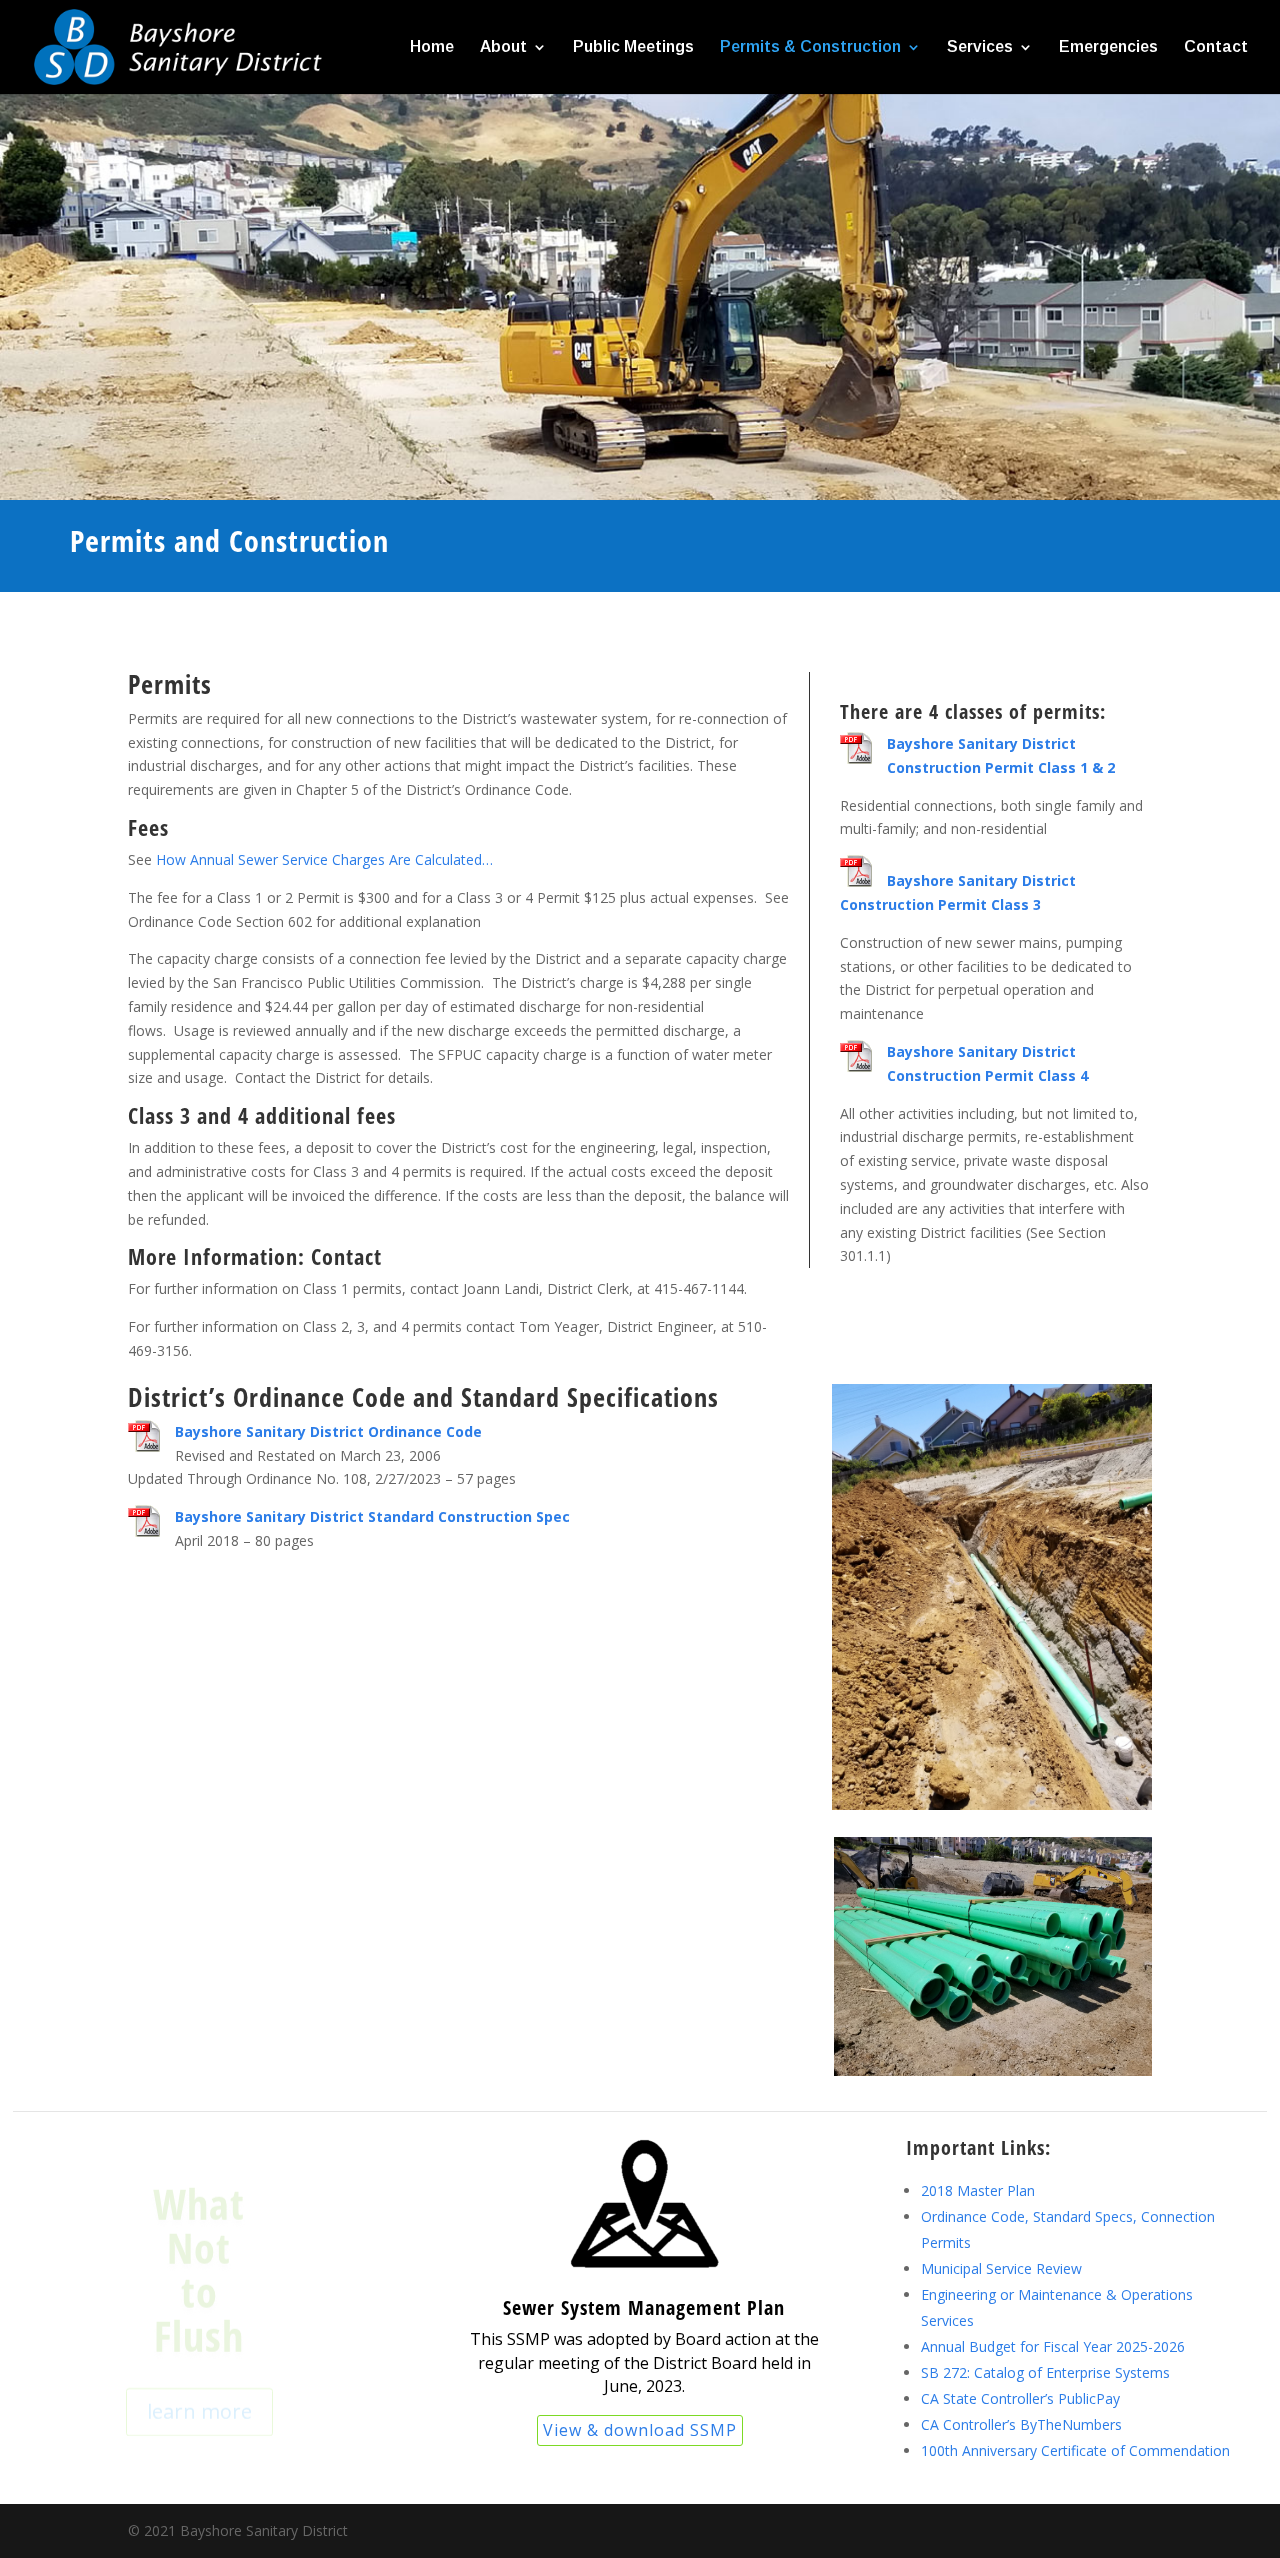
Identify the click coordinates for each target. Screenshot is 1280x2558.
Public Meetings (633, 47)
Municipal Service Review (1001, 2268)
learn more (199, 2390)
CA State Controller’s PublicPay (1020, 2398)
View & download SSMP (640, 2430)
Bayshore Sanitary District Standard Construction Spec (372, 1516)
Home (432, 47)
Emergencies (1108, 47)
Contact (1216, 47)
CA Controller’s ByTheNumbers (1021, 2424)
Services (980, 47)
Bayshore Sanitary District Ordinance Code (328, 1431)
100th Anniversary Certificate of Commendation (1075, 2450)
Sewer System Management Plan (644, 2307)
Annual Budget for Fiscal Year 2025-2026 (1053, 2346)
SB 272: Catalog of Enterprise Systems (1045, 2372)
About (503, 47)
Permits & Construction (810, 47)
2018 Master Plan (978, 2190)
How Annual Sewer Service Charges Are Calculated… (324, 859)
